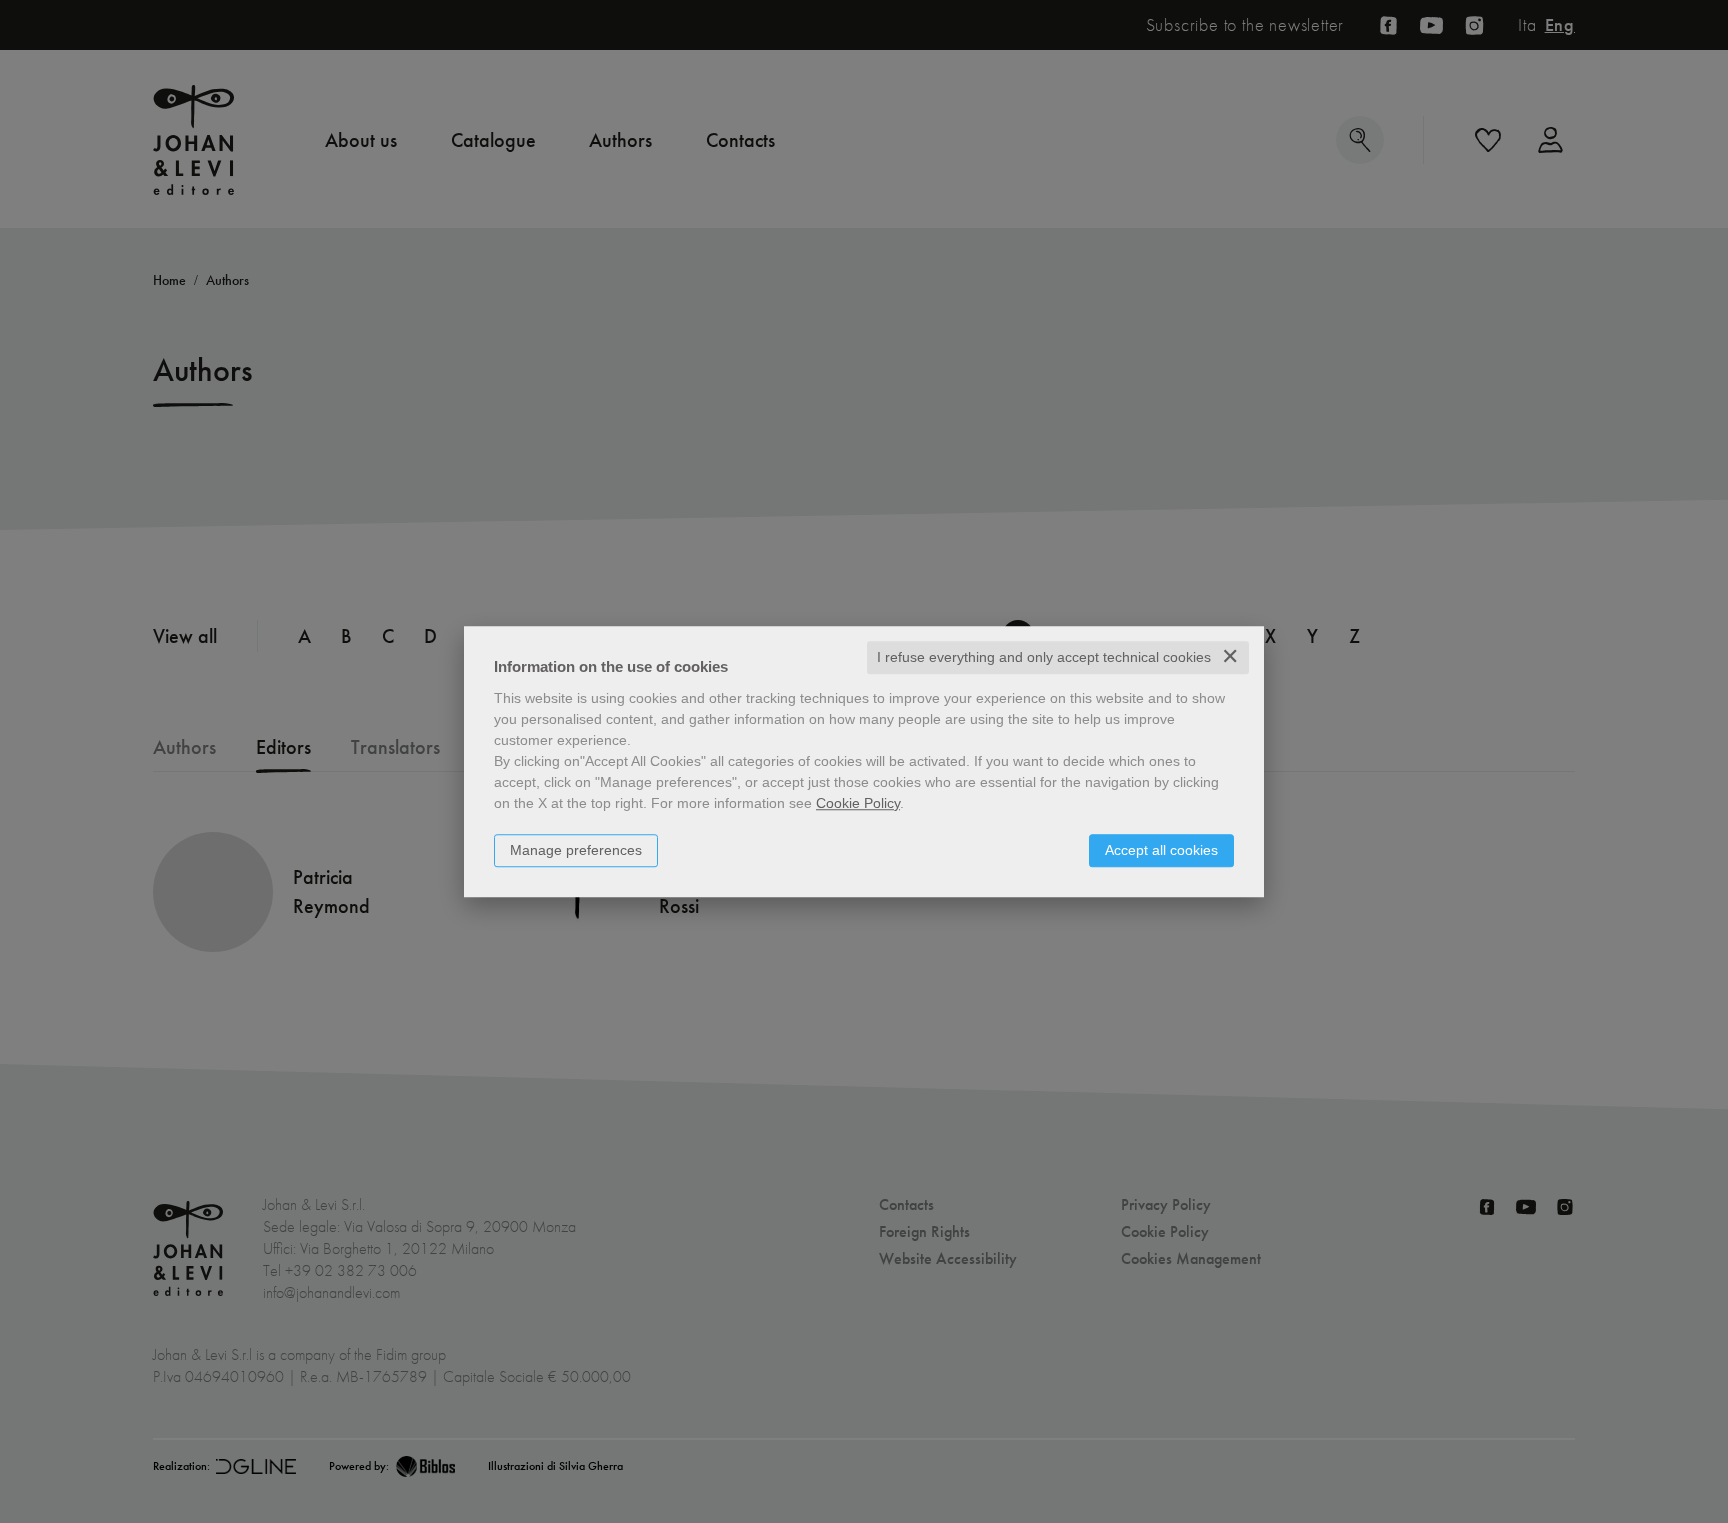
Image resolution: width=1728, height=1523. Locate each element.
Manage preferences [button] (576, 850)
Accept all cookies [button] (1161, 850)
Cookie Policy (858, 803)
